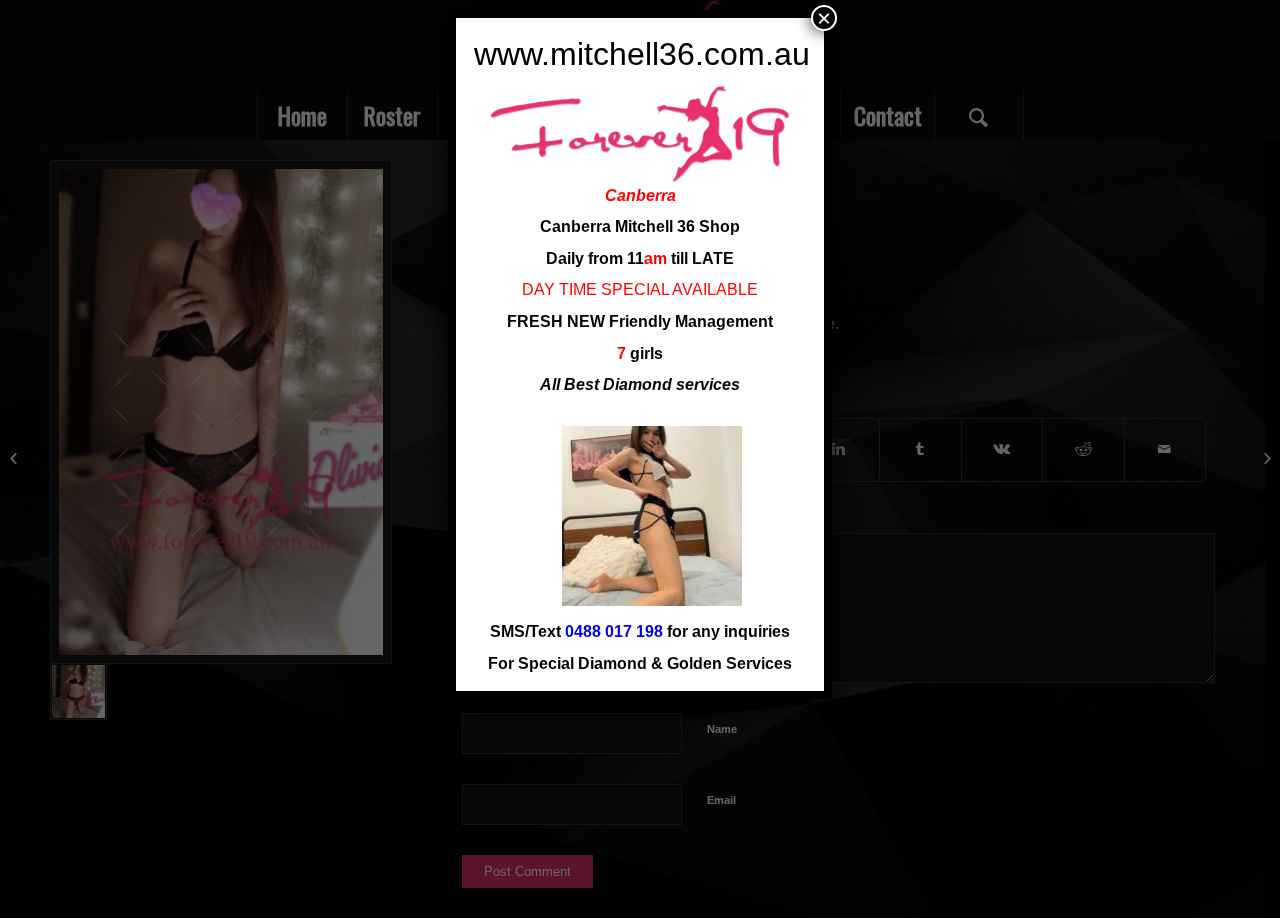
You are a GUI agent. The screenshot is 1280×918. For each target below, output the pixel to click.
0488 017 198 (614, 631)
